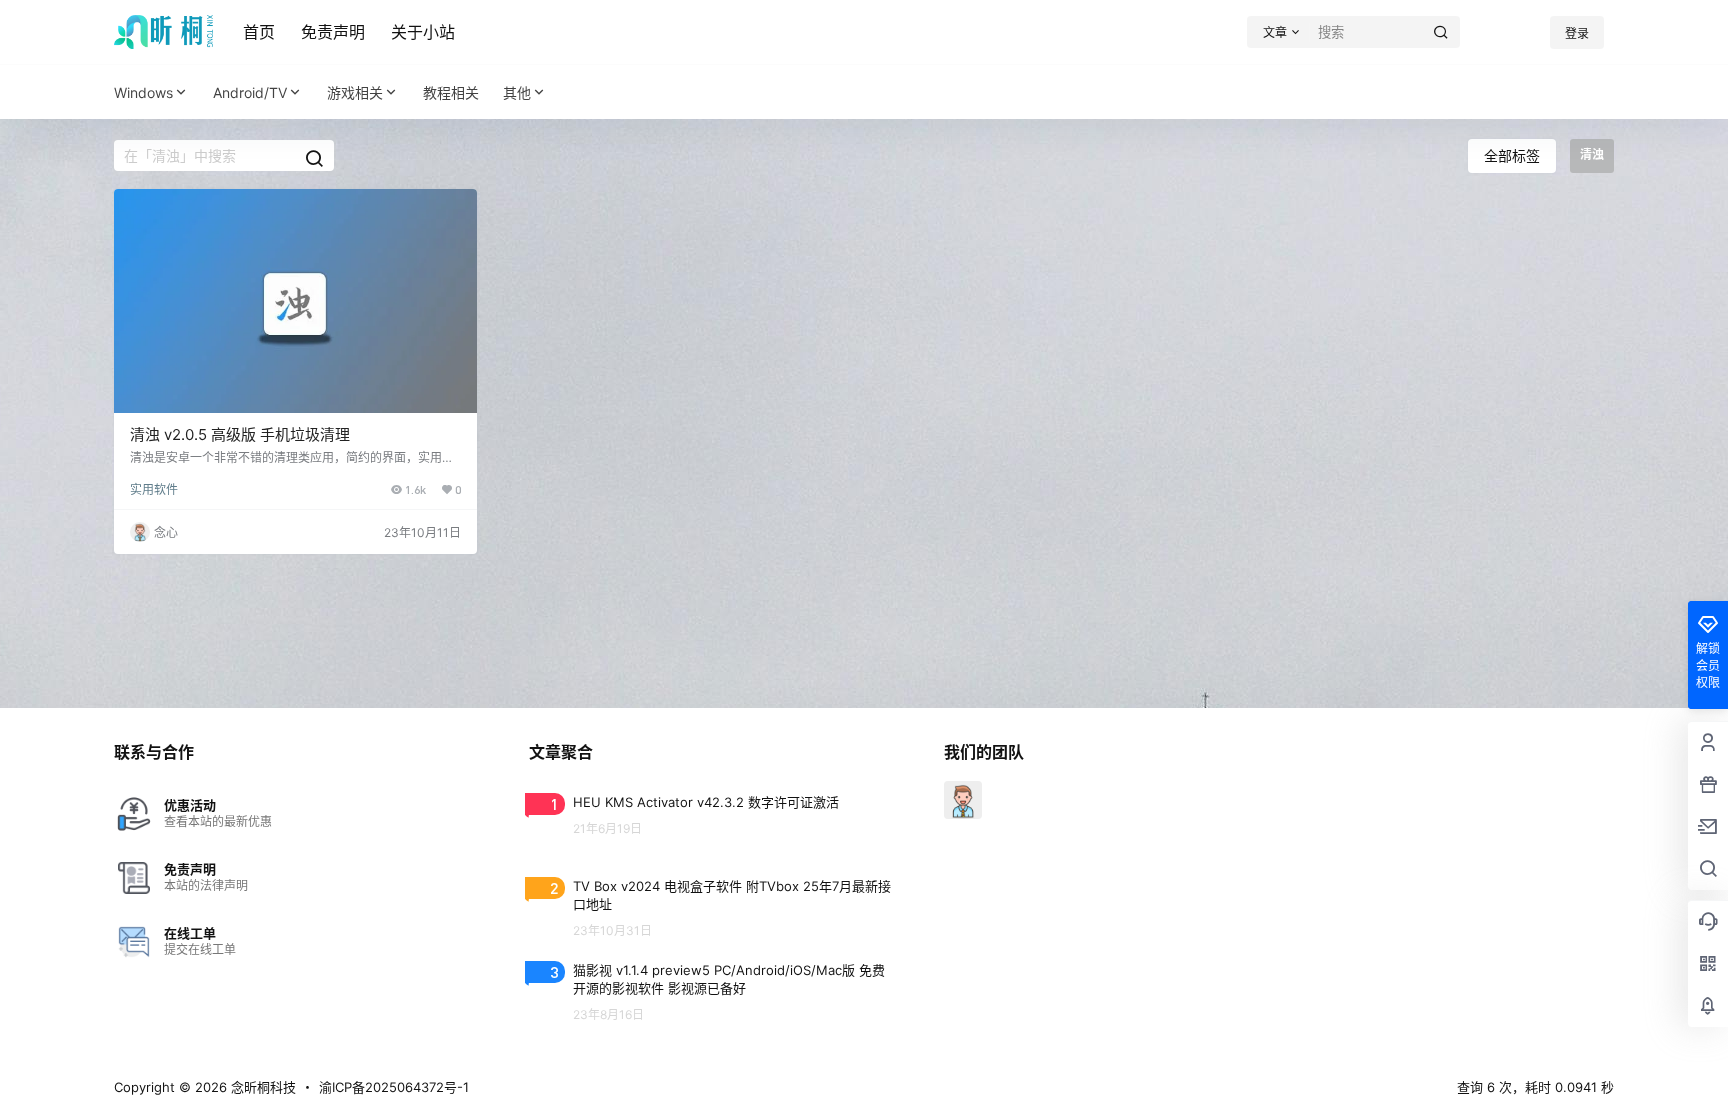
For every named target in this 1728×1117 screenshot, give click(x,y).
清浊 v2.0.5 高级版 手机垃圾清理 (240, 434)
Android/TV (250, 92)
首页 (259, 32)
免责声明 (333, 32)
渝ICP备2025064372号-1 (394, 1087)
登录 (1577, 33)
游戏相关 (355, 92)
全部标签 (1512, 155)
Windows (143, 92)
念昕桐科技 (261, 1087)
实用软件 (154, 489)
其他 (517, 92)
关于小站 (423, 32)
